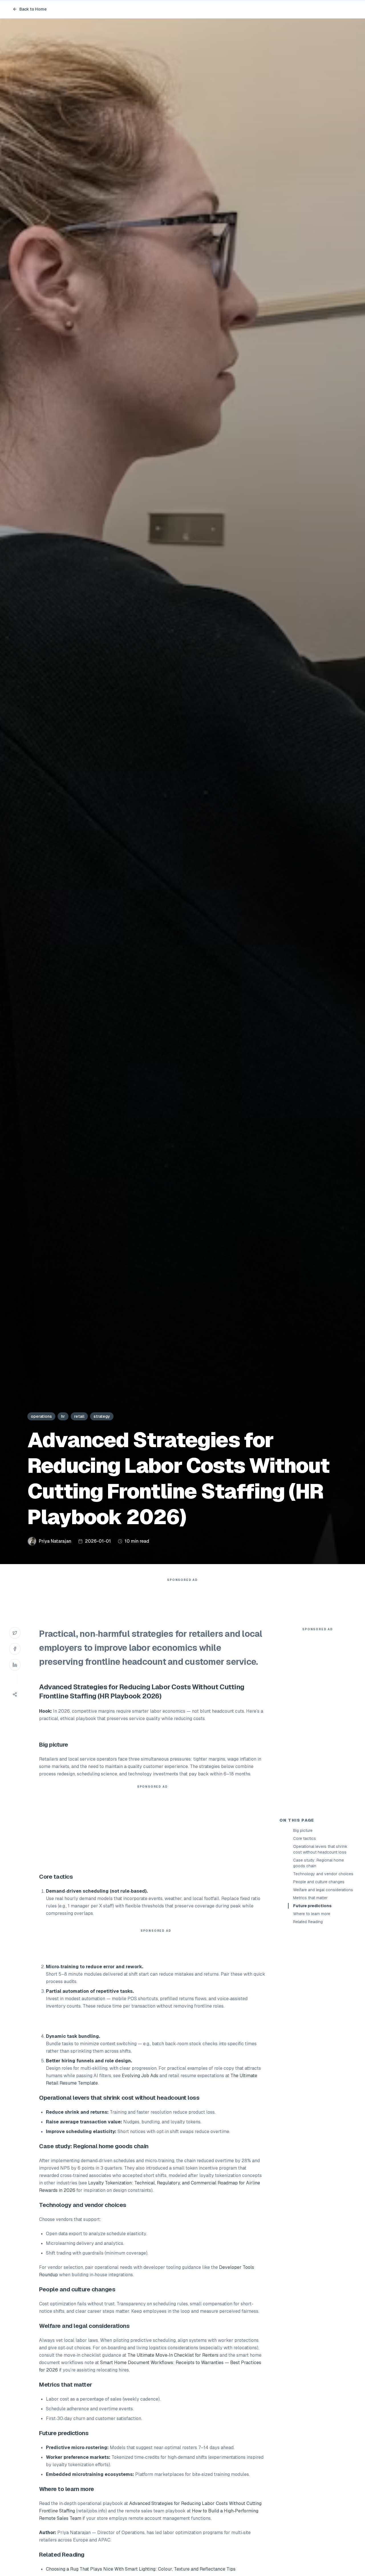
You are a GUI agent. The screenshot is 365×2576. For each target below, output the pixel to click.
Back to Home (33, 9)
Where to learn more (312, 1914)
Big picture (303, 1830)
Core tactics (305, 1838)
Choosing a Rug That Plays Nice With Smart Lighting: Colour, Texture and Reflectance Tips (141, 2569)
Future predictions (312, 1906)
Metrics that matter (310, 1898)
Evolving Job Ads (140, 2076)
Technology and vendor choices (323, 1874)
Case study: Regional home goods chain (319, 1863)
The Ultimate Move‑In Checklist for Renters (173, 2355)
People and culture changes (319, 1882)
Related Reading (308, 1922)
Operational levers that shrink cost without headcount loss (320, 1849)
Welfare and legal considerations (323, 1890)
